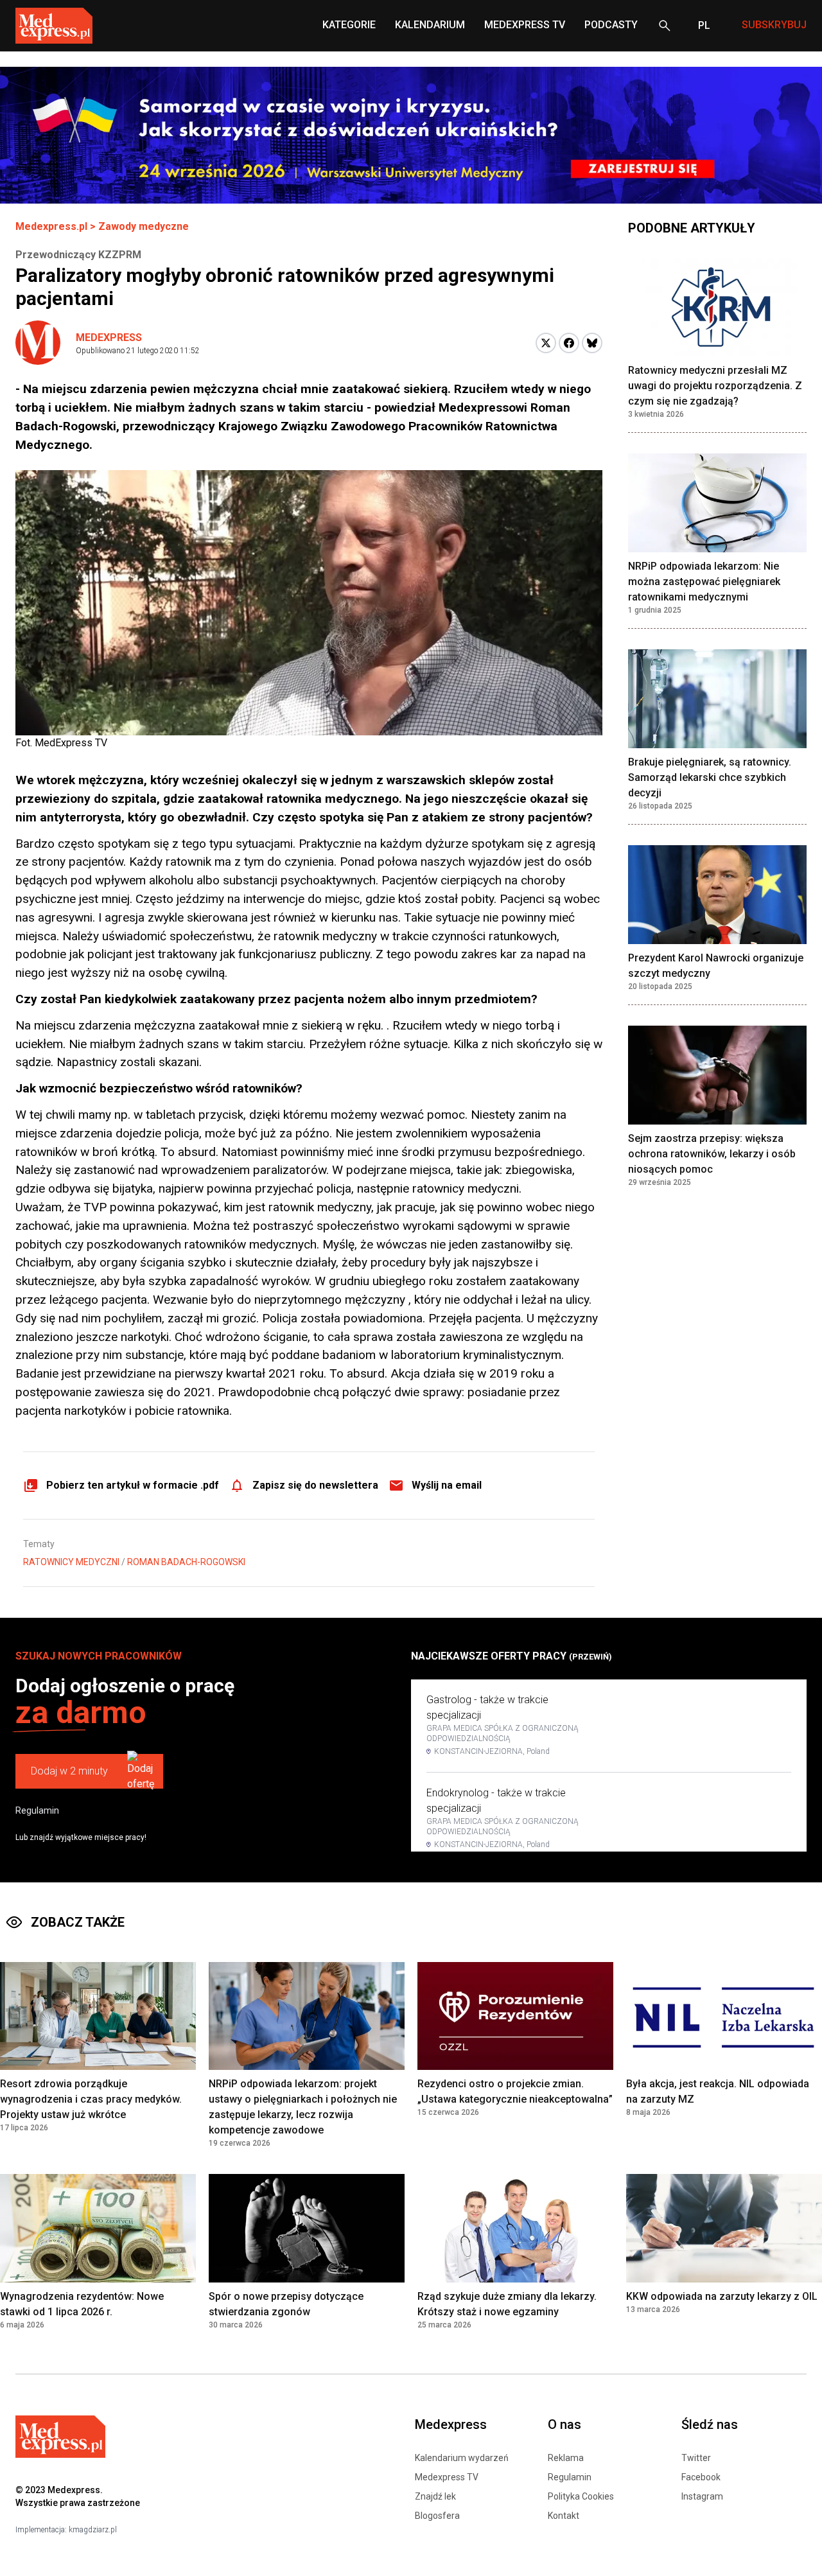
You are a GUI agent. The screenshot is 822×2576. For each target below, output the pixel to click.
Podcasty (611, 25)
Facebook (701, 2477)
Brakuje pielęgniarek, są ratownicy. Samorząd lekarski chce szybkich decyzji (710, 777)
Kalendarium (430, 25)
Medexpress (109, 337)
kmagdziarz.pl (93, 2530)
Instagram (702, 2496)
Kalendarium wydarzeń (462, 2458)
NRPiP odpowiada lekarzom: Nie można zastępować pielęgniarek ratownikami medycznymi (704, 582)
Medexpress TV (447, 2477)
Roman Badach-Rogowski (186, 1562)
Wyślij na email (447, 1485)
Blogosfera (437, 2516)
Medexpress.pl (51, 226)
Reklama (566, 2458)
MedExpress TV (525, 25)
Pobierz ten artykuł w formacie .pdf (133, 1485)
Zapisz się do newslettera (315, 1485)
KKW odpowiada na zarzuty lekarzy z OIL (722, 2296)
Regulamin (37, 1810)
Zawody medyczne (144, 226)
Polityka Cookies (581, 2496)
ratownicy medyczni (71, 1562)
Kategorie (349, 25)
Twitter (696, 2458)
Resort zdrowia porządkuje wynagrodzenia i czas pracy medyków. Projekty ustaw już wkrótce (91, 2099)
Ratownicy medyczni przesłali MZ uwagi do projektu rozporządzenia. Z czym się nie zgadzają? (715, 386)
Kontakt (564, 2516)
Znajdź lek (435, 2496)
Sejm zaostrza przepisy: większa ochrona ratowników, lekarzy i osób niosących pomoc (712, 1154)
